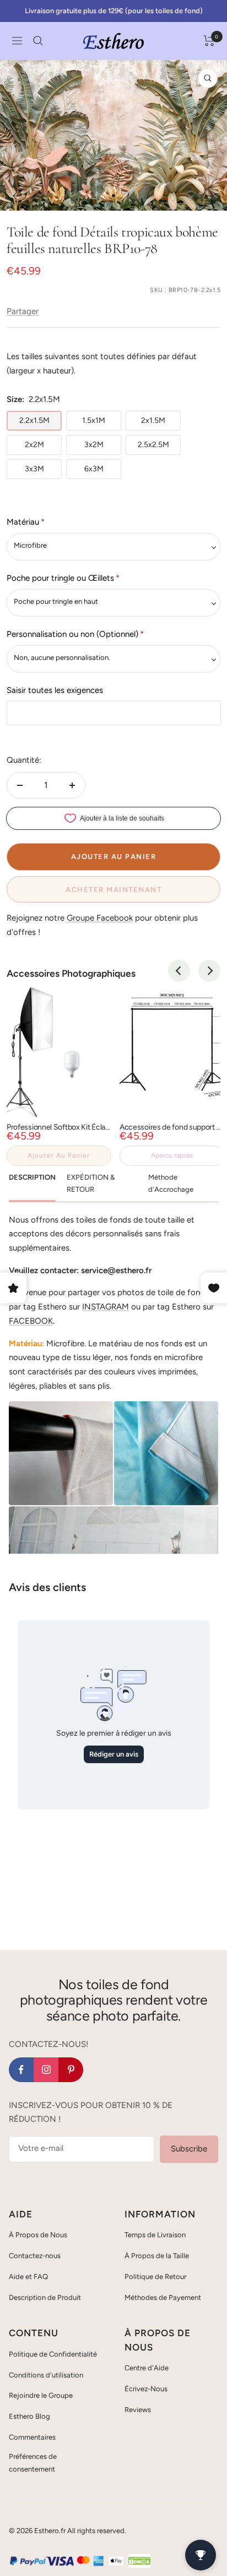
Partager (23, 311)
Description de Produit (45, 2297)
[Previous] (179, 971)
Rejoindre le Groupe (41, 2395)
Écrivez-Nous (146, 2389)
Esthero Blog (29, 2416)
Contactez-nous (35, 2256)
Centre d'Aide (147, 2368)
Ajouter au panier (59, 1155)
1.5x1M (94, 420)
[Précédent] (17, 196)
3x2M (94, 445)
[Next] (209, 971)
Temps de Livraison (155, 2235)
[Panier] (209, 41)
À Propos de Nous (38, 2235)
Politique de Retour (155, 2277)
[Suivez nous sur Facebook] (21, 2070)
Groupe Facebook (100, 918)
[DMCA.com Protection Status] (139, 2561)
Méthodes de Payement (163, 2297)
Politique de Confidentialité (53, 2354)
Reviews (138, 2410)
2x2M (34, 445)
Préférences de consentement (33, 2462)
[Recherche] (38, 41)
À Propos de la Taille (157, 2256)
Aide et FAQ (28, 2277)
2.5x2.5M (153, 445)
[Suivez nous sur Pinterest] (71, 2070)
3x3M (34, 469)
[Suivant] (210, 196)
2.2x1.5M (34, 420)
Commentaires (32, 2437)
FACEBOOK (31, 1321)
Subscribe (189, 2149)
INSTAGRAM (106, 1307)
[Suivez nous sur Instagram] (46, 2070)
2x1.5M (153, 420)
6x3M (94, 469)
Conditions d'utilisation (46, 2375)
